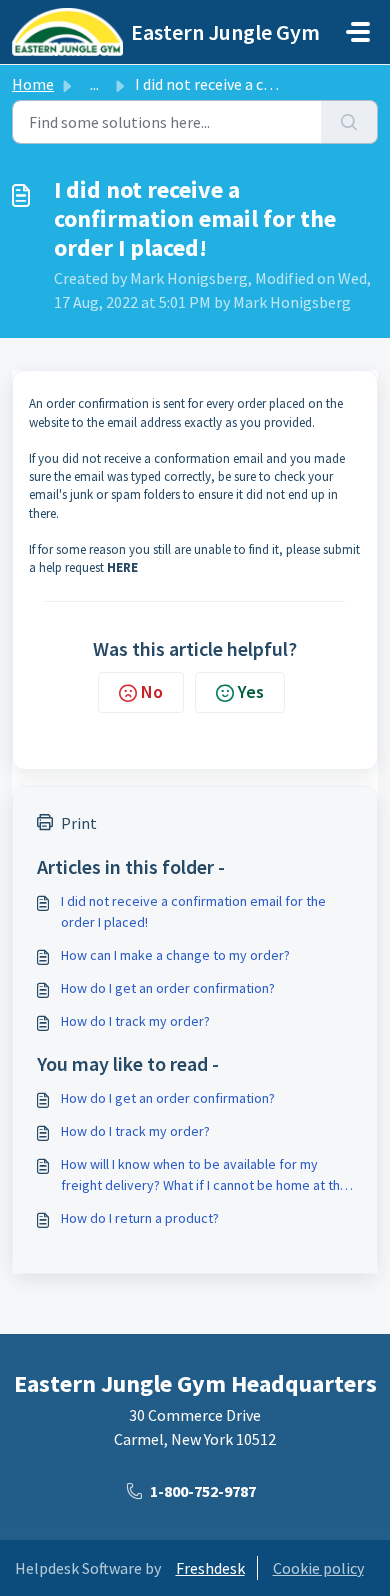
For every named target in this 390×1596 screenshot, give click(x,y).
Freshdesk (210, 1568)
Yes (251, 691)
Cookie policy (318, 1568)
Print (79, 823)
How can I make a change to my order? (175, 955)
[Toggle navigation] (358, 32)
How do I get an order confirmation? (168, 988)
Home (33, 84)
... (94, 84)
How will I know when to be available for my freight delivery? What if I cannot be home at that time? (206, 1175)
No (152, 691)
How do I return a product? (140, 1218)
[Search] (349, 122)
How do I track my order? (135, 1021)
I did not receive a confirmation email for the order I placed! (193, 911)
